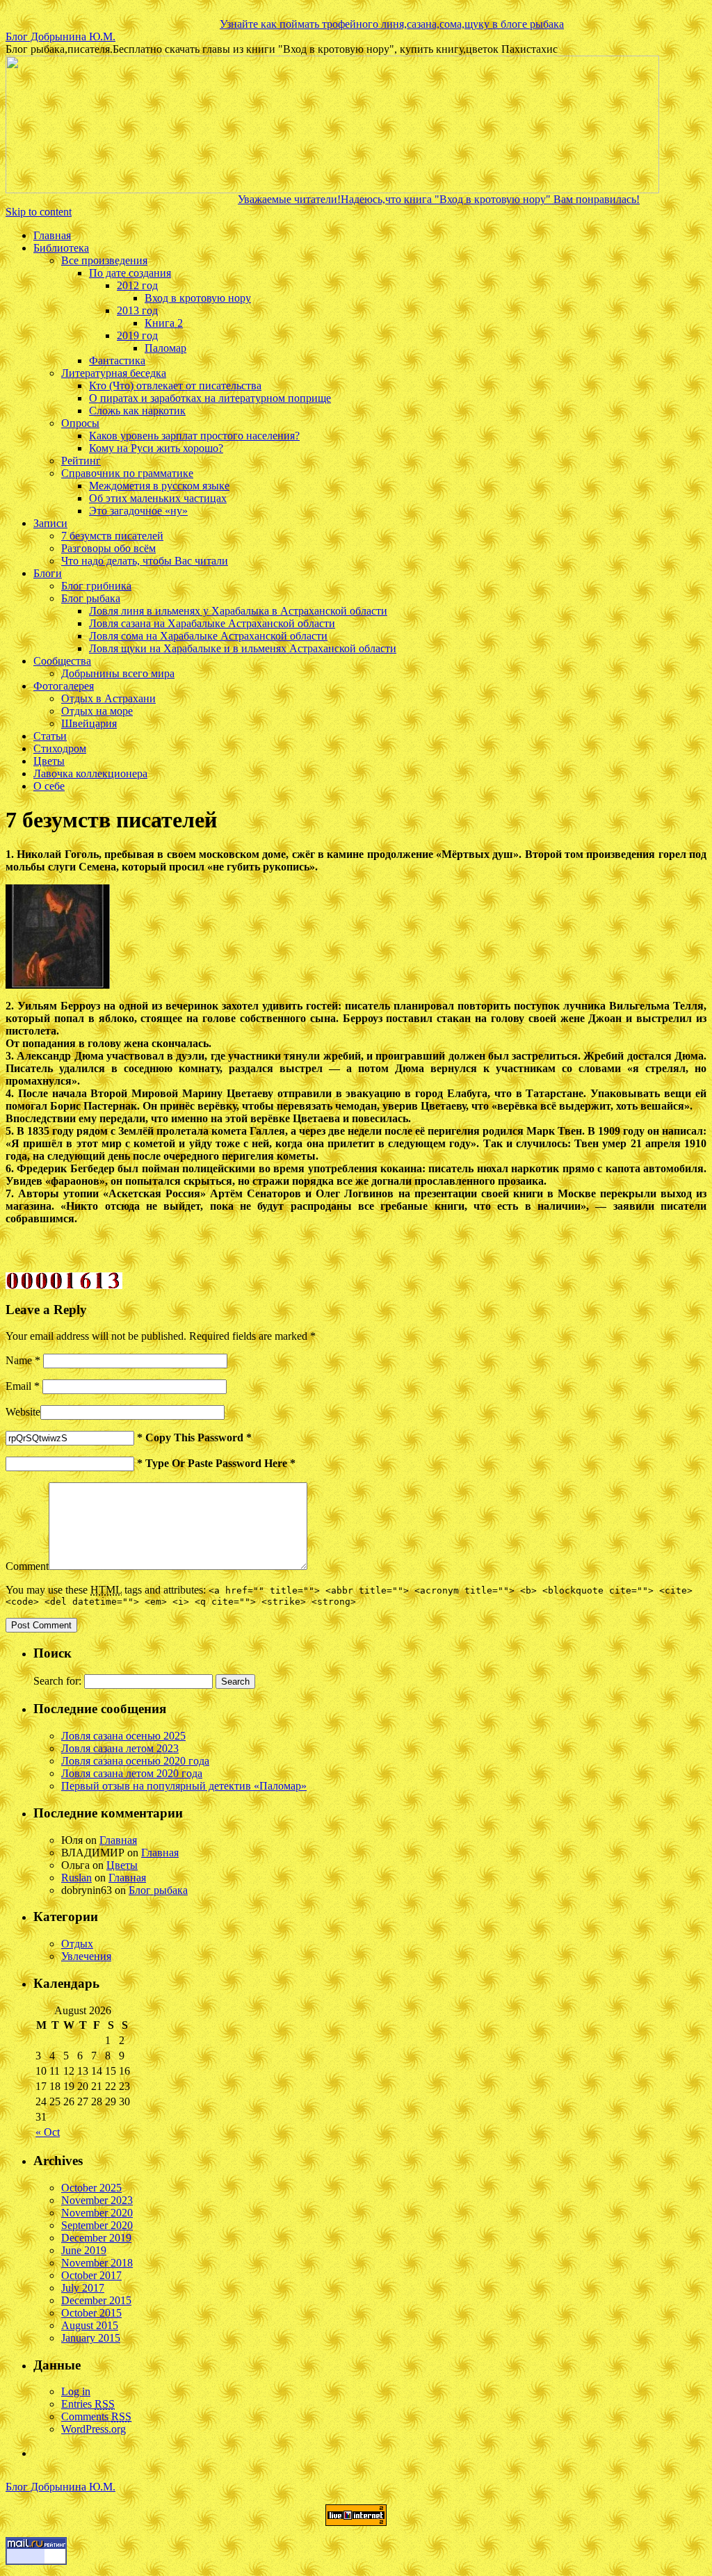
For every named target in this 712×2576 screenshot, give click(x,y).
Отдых (77, 1944)
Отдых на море (97, 711)
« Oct (48, 2132)
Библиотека (61, 248)
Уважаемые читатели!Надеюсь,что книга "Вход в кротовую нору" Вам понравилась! (391, 199)
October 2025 (91, 2188)
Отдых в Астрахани (108, 698)
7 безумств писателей (112, 536)
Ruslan (76, 1878)
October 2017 (91, 2275)
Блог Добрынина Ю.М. (60, 37)
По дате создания (130, 273)
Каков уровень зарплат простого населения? (194, 436)
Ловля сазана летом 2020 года (132, 1773)
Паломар (165, 348)
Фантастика (117, 361)
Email (23, 1386)
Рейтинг (81, 461)
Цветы (49, 761)
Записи (50, 523)
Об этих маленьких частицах (158, 498)
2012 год (137, 285)
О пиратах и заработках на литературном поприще (210, 398)
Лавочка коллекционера (90, 773)
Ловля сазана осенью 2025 (123, 1736)
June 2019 (84, 2250)
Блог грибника (96, 586)
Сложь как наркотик (137, 411)
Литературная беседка (114, 373)
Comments (96, 2416)
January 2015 (91, 2338)
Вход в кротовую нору (198, 298)
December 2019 (96, 2238)
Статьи (50, 736)
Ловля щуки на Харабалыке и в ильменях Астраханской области (243, 648)
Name (23, 1360)
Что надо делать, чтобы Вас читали (145, 561)
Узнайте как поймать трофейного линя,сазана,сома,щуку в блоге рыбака (344, 24)
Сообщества (62, 661)
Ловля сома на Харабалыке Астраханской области (208, 636)
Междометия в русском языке (159, 486)
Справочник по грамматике (127, 473)
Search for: (57, 1681)
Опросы (80, 423)
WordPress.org (94, 2429)
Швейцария (89, 723)
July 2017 (83, 2288)
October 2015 (91, 2313)
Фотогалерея (64, 686)
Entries (88, 2404)
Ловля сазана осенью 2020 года (135, 1761)
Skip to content (39, 212)
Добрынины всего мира (118, 673)
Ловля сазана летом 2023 (120, 1748)
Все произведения (104, 260)
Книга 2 (164, 323)
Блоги (48, 573)
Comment (27, 1566)
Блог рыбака (91, 598)
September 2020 (97, 2225)
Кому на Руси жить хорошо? (156, 448)
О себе (49, 786)
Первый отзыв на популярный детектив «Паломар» (184, 1786)
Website (23, 1412)
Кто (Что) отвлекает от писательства (175, 386)
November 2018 (97, 2263)
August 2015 (90, 2325)
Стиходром (60, 748)
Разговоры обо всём (108, 548)
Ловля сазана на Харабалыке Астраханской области (212, 623)
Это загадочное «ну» (138, 511)
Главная (52, 235)
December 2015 (96, 2300)
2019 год (137, 335)
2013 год (137, 310)
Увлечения (86, 1956)
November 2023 (97, 2200)
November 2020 (97, 2213)
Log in (76, 2391)
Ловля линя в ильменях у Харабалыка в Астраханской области (238, 611)
